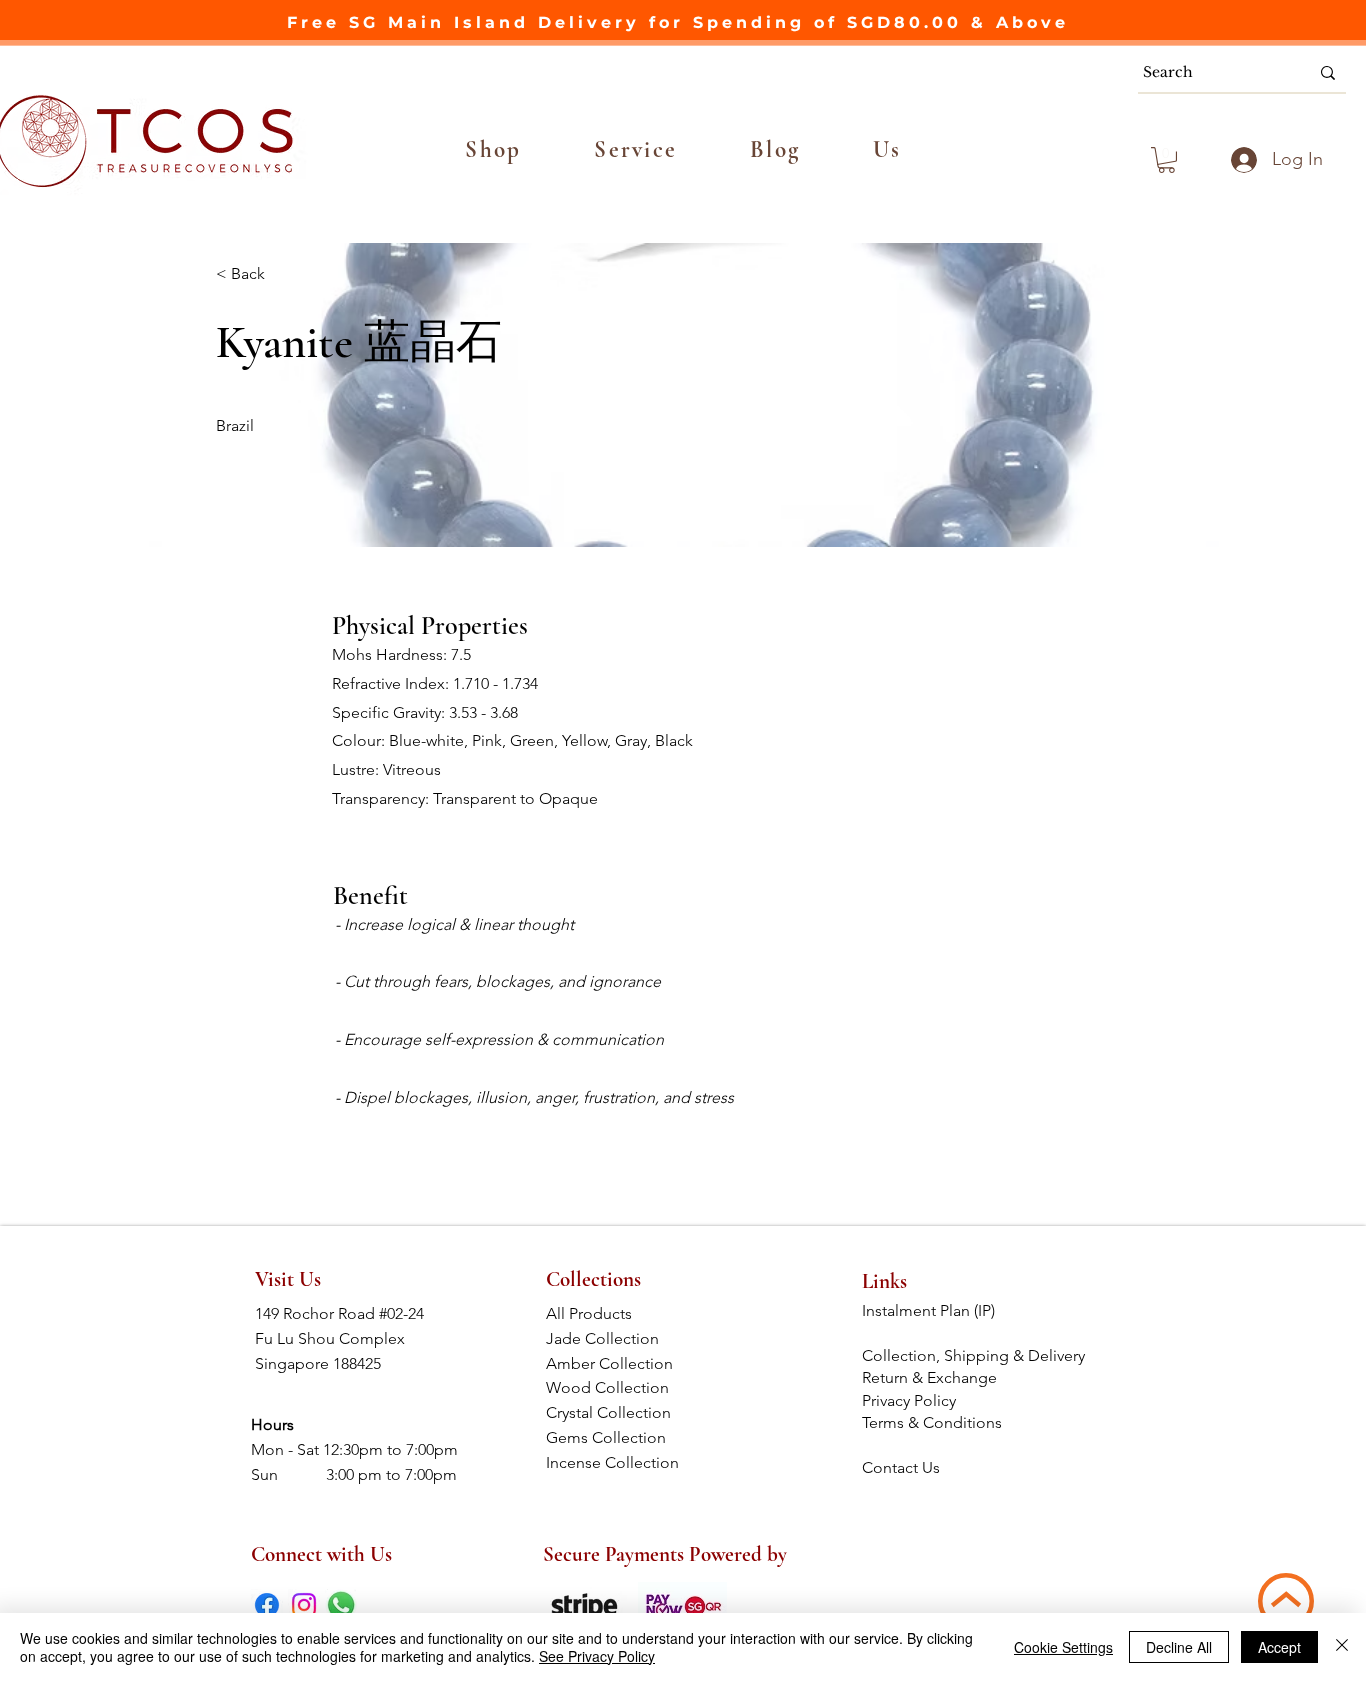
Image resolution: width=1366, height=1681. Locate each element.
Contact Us (901, 1467)
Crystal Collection (614, 1412)
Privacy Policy (909, 1400)
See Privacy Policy (597, 1656)
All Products (615, 1313)
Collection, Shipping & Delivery (975, 1355)
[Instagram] (304, 1605)
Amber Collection (615, 1363)
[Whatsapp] (341, 1605)
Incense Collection (614, 1462)
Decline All (1179, 1647)
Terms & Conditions (934, 1422)
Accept (1279, 1647)
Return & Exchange (931, 1377)
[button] (493, 150)
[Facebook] (267, 1605)
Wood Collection (615, 1387)
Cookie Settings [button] (1063, 1647)
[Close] (1342, 1647)
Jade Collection (616, 1338)
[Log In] (1241, 160)
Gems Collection (616, 1437)
